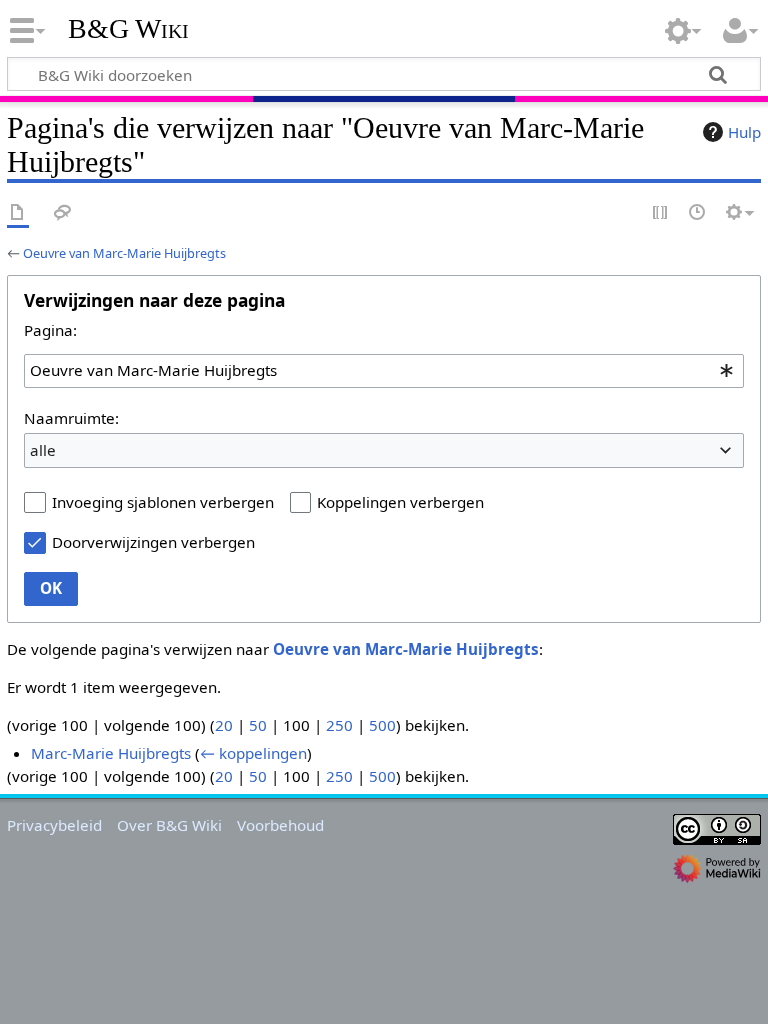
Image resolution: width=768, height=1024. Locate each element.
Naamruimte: (71, 418)
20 (224, 725)
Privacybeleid (54, 825)
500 (382, 725)
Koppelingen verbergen (400, 502)
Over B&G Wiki (169, 825)
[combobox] (384, 371)
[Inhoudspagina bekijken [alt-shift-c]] (18, 213)
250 (339, 725)
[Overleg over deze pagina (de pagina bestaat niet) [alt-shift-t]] (63, 213)
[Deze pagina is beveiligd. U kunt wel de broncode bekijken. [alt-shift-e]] (661, 213)
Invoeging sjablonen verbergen (163, 502)
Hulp (744, 132)
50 (258, 725)
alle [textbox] (43, 450)
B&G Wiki (128, 29)
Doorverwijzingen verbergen (153, 542)
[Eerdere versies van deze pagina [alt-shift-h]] (698, 213)
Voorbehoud (280, 825)
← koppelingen (253, 753)
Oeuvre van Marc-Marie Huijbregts (124, 253)
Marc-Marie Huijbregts (111, 753)
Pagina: (50, 330)
